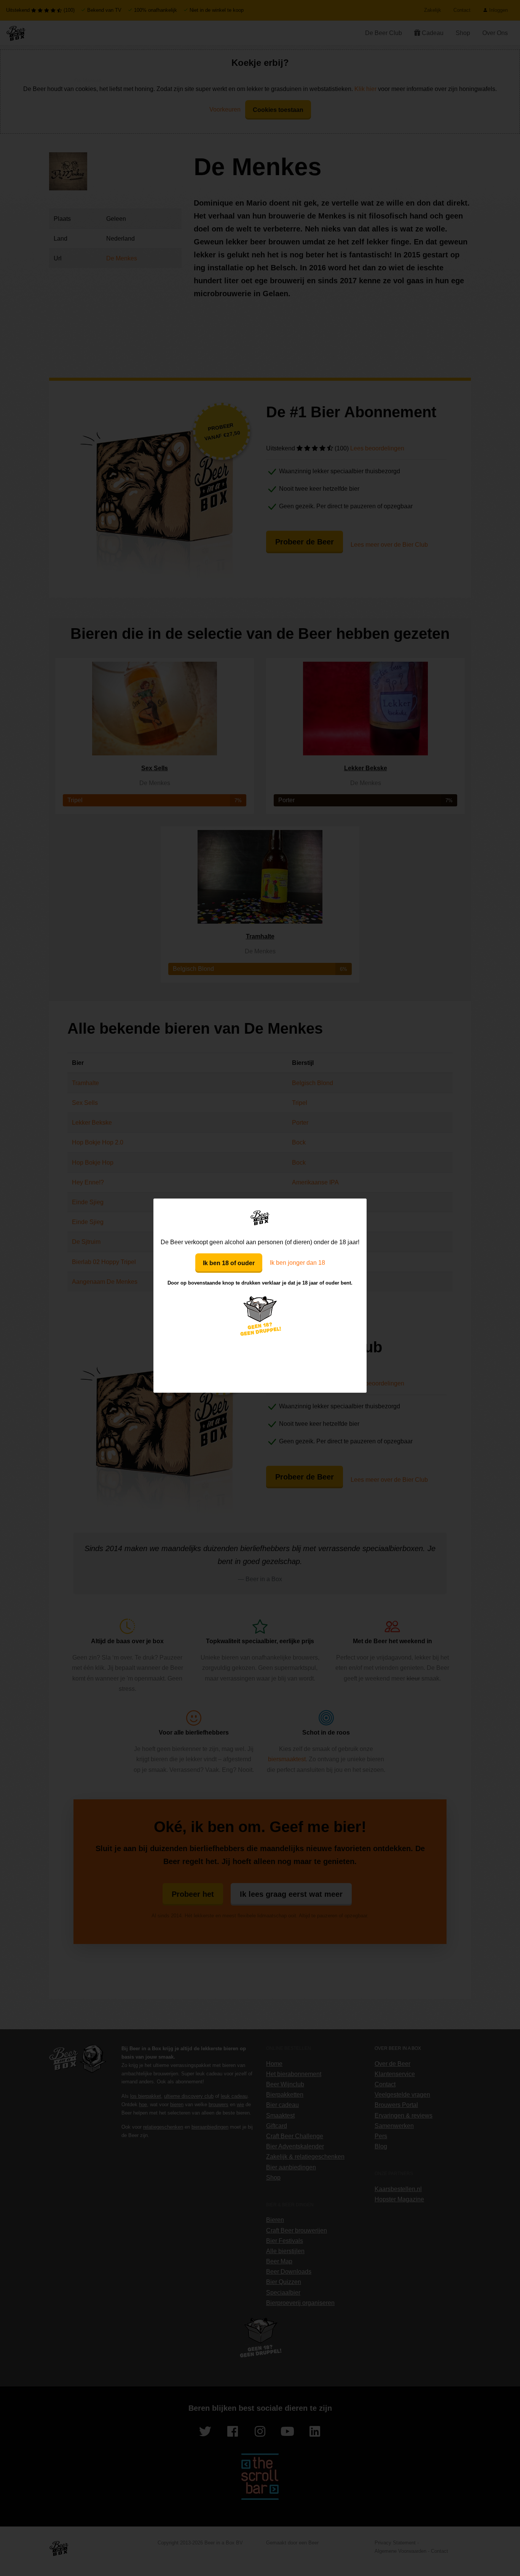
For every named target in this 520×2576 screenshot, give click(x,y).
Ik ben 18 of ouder (229, 1263)
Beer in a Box (260, 1218)
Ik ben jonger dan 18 (297, 1263)
